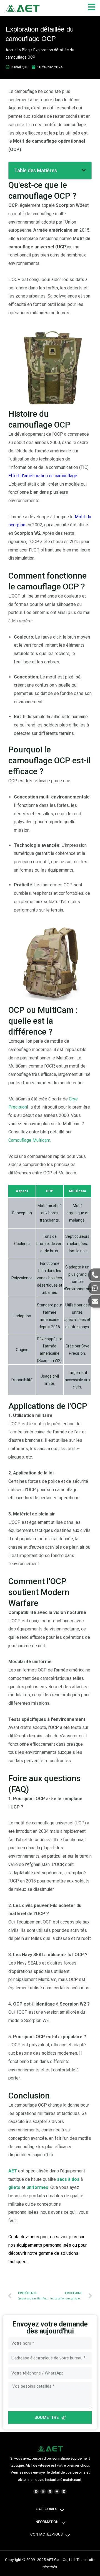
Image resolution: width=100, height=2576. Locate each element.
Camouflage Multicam (29, 1140)
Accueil (12, 50)
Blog (26, 50)
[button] (84, 170)
